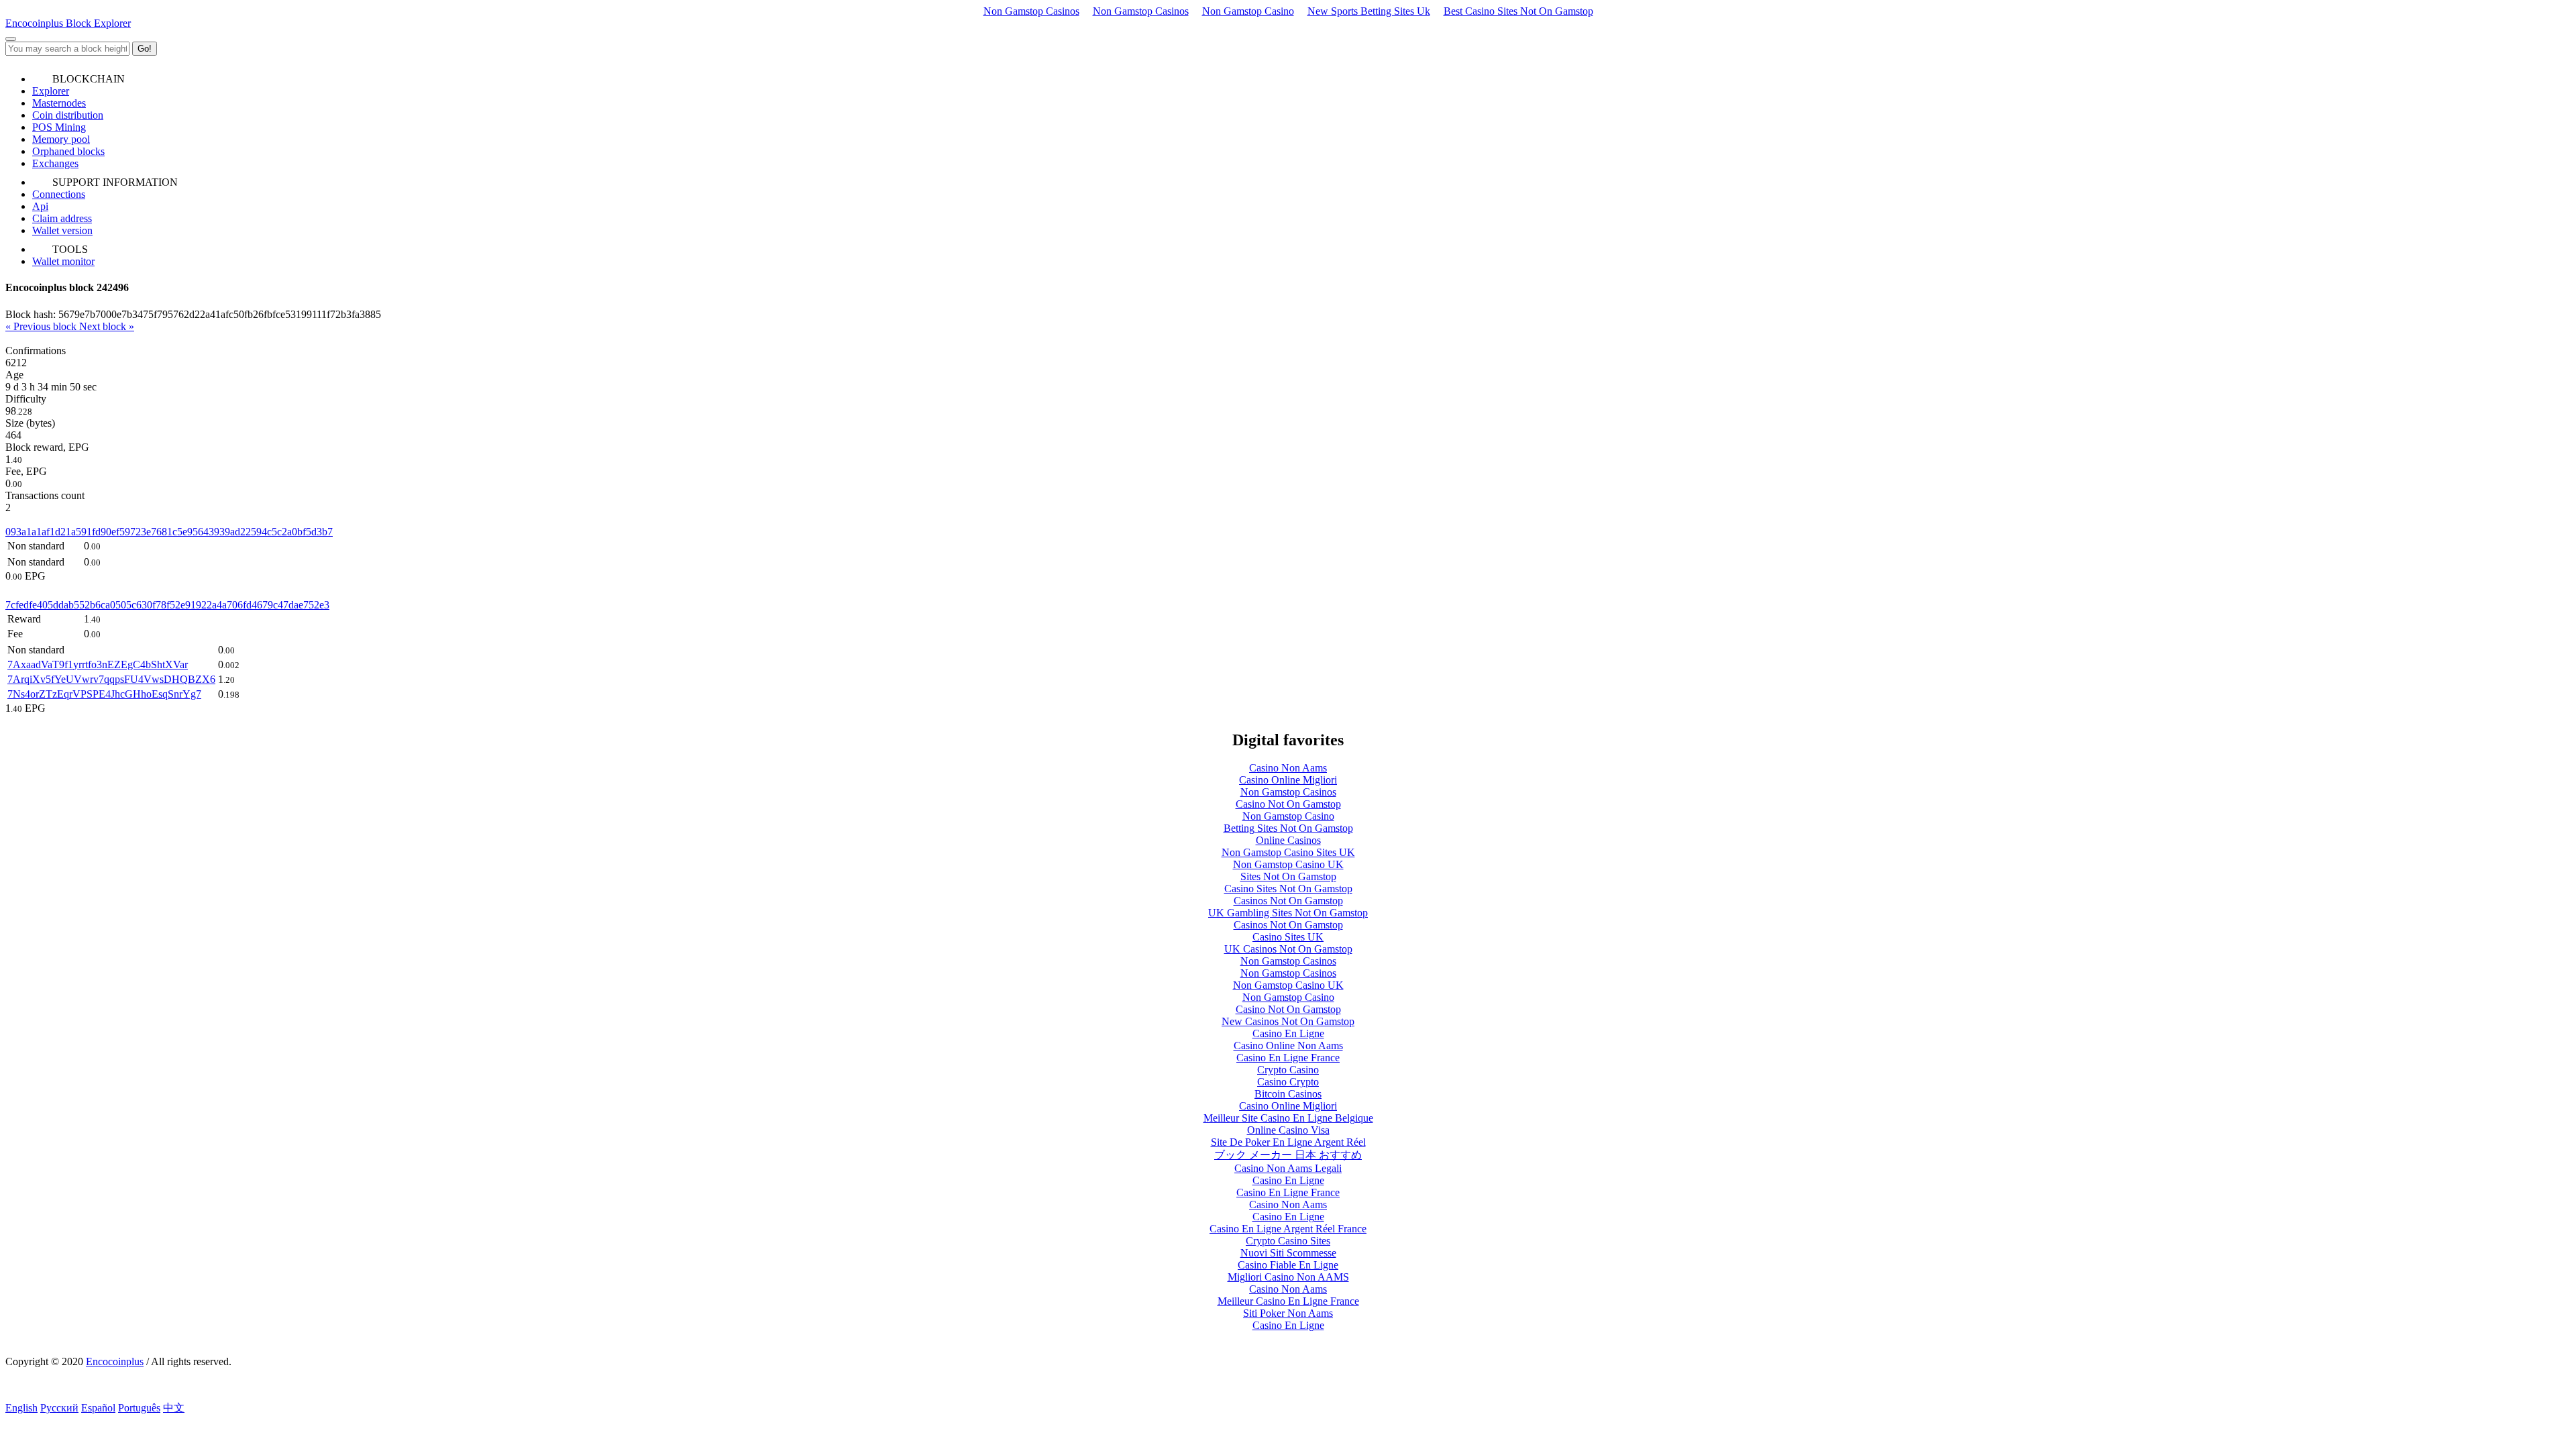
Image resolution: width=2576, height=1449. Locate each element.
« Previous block (42, 326)
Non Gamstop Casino (1248, 11)
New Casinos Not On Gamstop (1288, 1021)
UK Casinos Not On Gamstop (1288, 949)
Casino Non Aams (1288, 768)
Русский (59, 1408)
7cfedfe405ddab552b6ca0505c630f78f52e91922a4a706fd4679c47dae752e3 (167, 605)
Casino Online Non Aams (1288, 1045)
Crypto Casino (1288, 1070)
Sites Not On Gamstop (1288, 876)
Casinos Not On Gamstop (1288, 901)
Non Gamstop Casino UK (1288, 864)
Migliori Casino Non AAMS (1288, 1277)
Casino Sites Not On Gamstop (1288, 889)
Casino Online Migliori (1288, 780)
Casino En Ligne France (1288, 1058)
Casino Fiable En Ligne (1288, 1265)
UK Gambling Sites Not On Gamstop (1288, 913)
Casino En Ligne (1288, 1033)
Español (98, 1408)
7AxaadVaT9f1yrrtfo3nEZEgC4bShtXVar (98, 664)
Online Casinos (1288, 840)
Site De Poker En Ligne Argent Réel (1288, 1142)
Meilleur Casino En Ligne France (1288, 1301)
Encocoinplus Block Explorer (68, 23)
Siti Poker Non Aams (1288, 1313)
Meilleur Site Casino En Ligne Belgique (1288, 1118)
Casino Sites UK (1288, 937)
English (21, 1408)
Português (139, 1408)
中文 (174, 1408)
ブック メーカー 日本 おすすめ (1288, 1155)
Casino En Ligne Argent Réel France (1288, 1229)
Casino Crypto (1288, 1082)
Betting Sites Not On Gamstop (1288, 828)
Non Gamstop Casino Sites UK (1288, 852)
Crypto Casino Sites (1288, 1241)
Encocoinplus (115, 1361)
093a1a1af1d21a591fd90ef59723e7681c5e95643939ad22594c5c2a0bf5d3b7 (169, 532)
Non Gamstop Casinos (1031, 11)
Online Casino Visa (1288, 1130)
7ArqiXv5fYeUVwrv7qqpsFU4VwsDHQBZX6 (111, 679)
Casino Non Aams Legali (1288, 1168)
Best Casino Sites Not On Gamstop (1518, 11)
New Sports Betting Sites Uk (1369, 11)
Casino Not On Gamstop (1288, 804)
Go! (145, 49)
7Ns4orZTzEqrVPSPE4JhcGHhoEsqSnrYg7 (104, 694)
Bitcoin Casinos (1288, 1094)
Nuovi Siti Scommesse (1288, 1253)
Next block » (107, 326)
